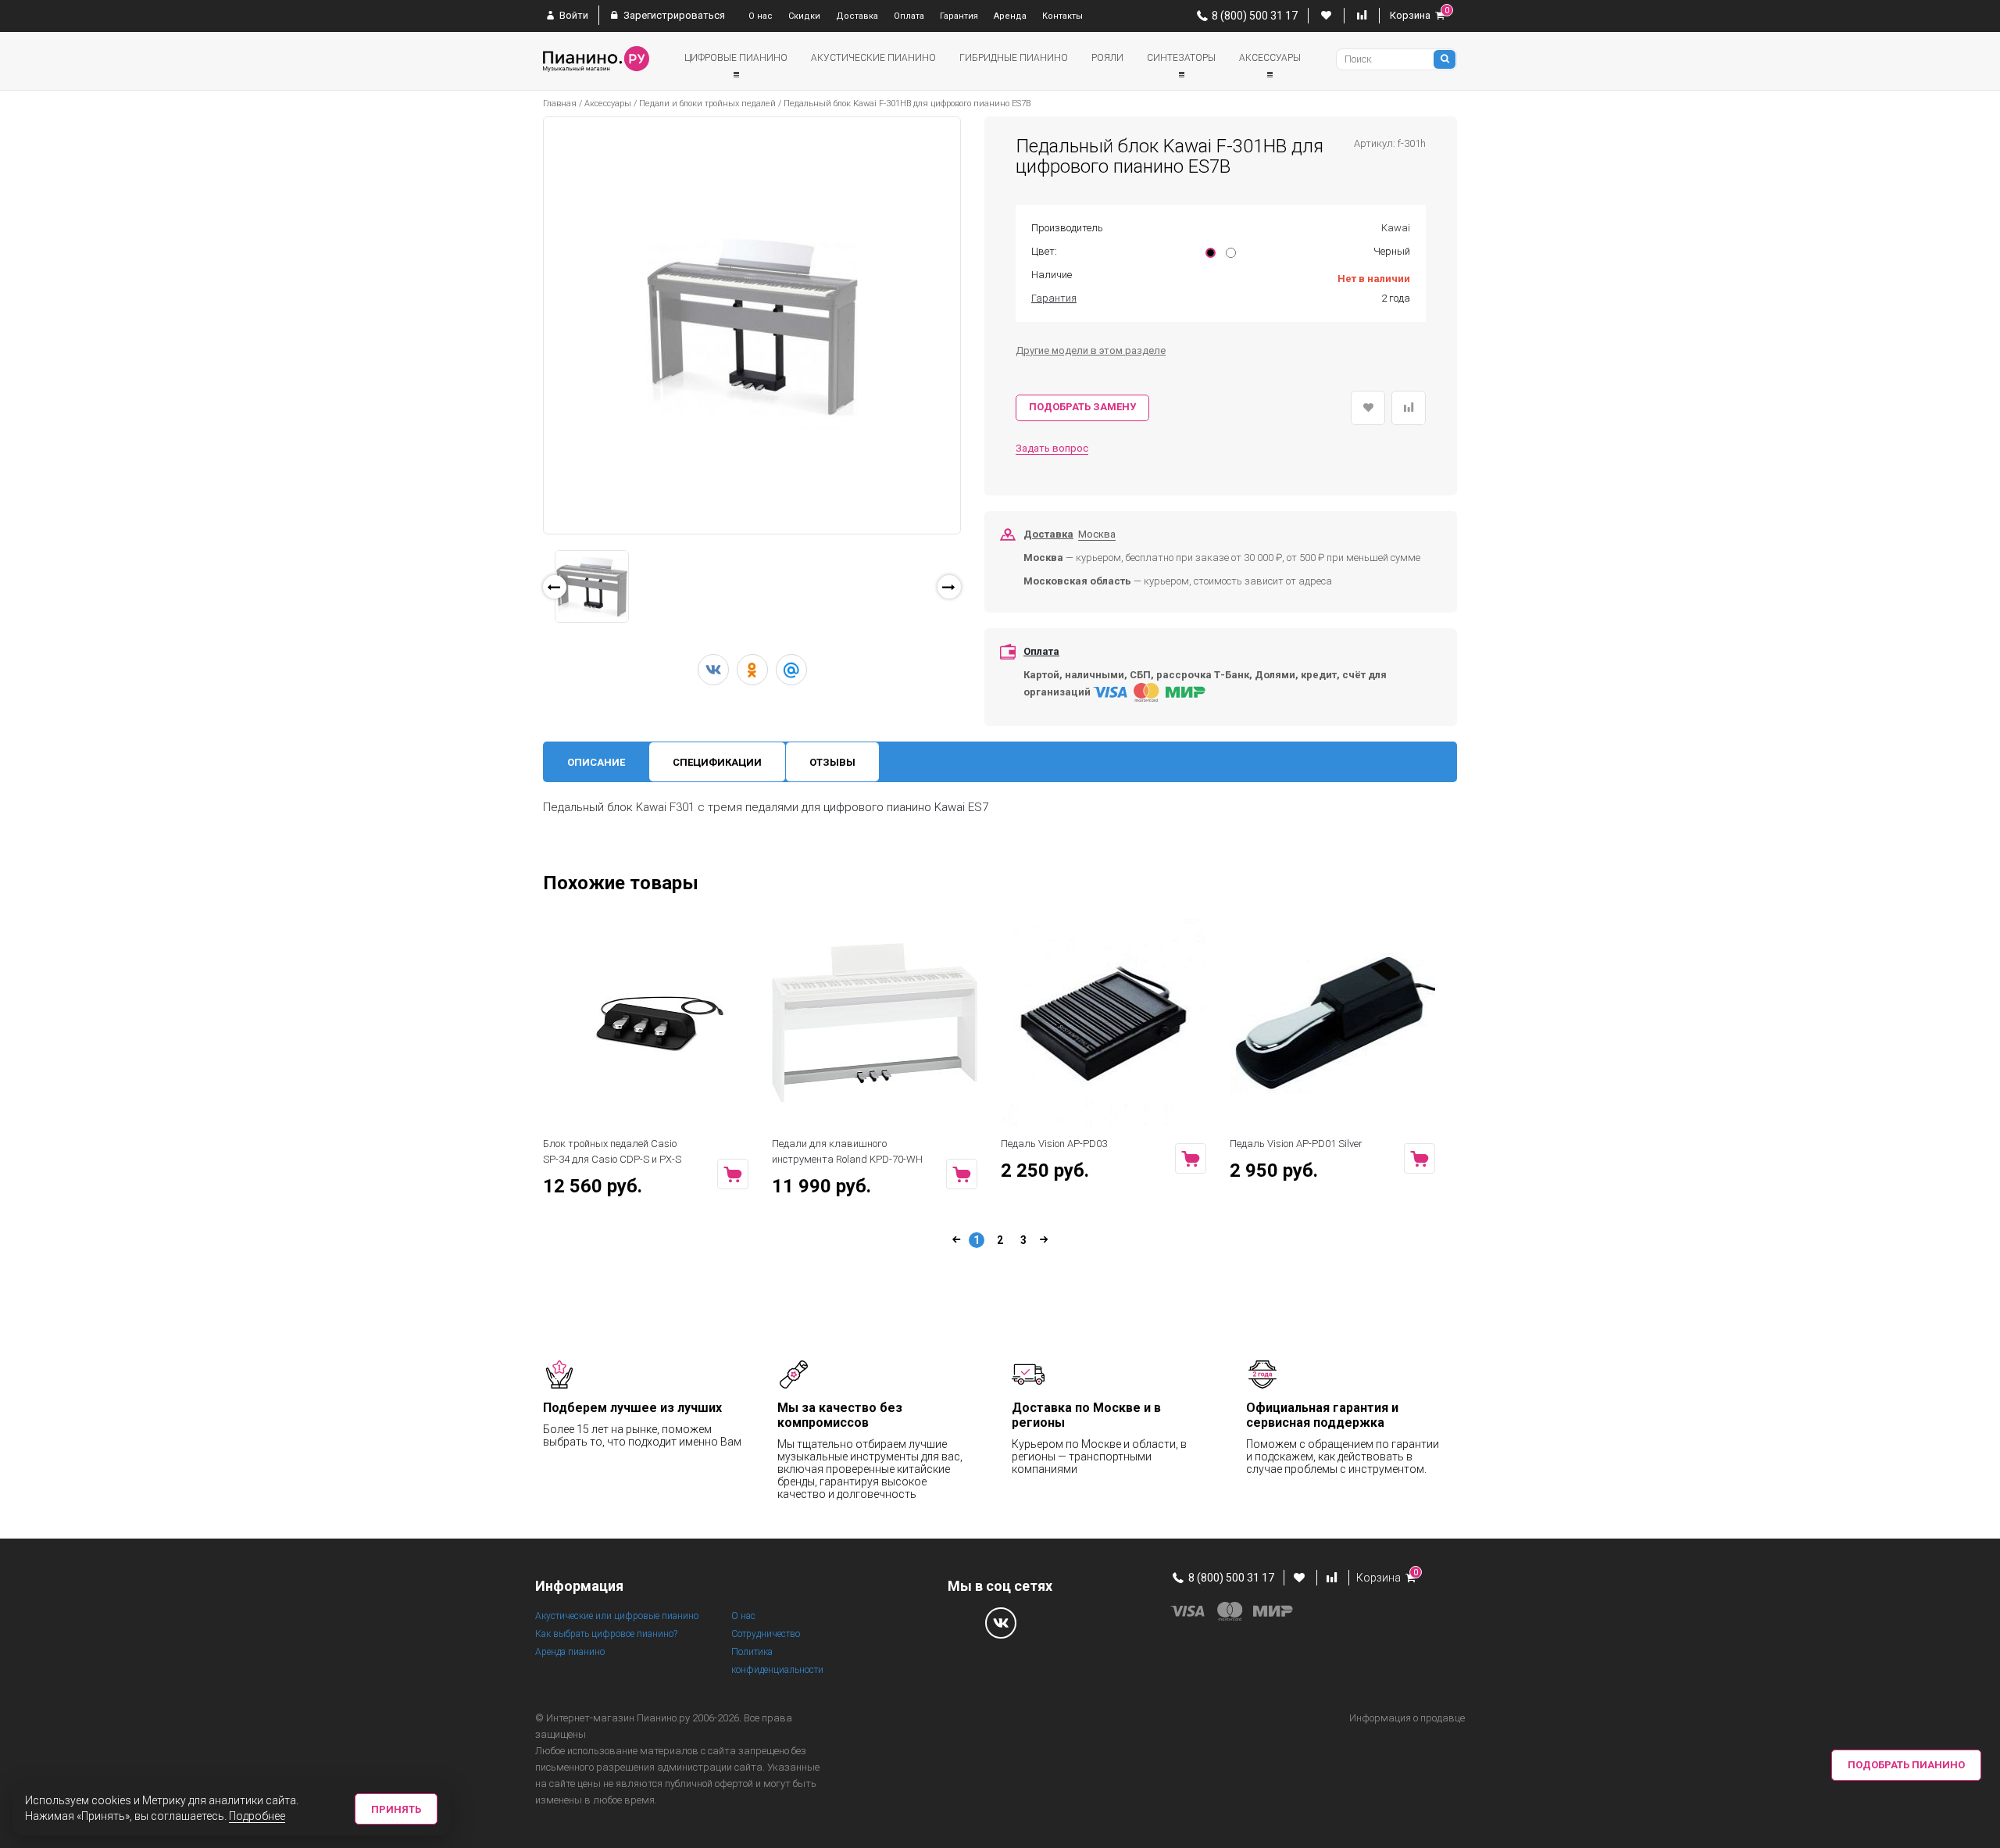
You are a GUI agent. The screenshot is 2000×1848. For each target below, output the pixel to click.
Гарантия (959, 16)
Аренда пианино (570, 1652)
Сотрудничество (766, 1634)
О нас (761, 16)
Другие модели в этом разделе (1091, 350)
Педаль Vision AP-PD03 (1054, 1144)
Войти (573, 15)
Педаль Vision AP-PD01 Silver (1296, 1144)
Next (983, 591)
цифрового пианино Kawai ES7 (906, 807)
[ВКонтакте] (713, 670)
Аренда (1010, 16)
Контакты (1062, 16)
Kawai (1396, 228)
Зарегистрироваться (673, 15)
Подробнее (257, 1816)
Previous (523, 605)
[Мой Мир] (791, 670)
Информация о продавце (1407, 1718)
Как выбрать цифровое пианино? (606, 1634)
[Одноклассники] (752, 670)
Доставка (857, 16)
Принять (396, 1809)
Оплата (909, 16)
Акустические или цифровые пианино (617, 1616)
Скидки (804, 16)
